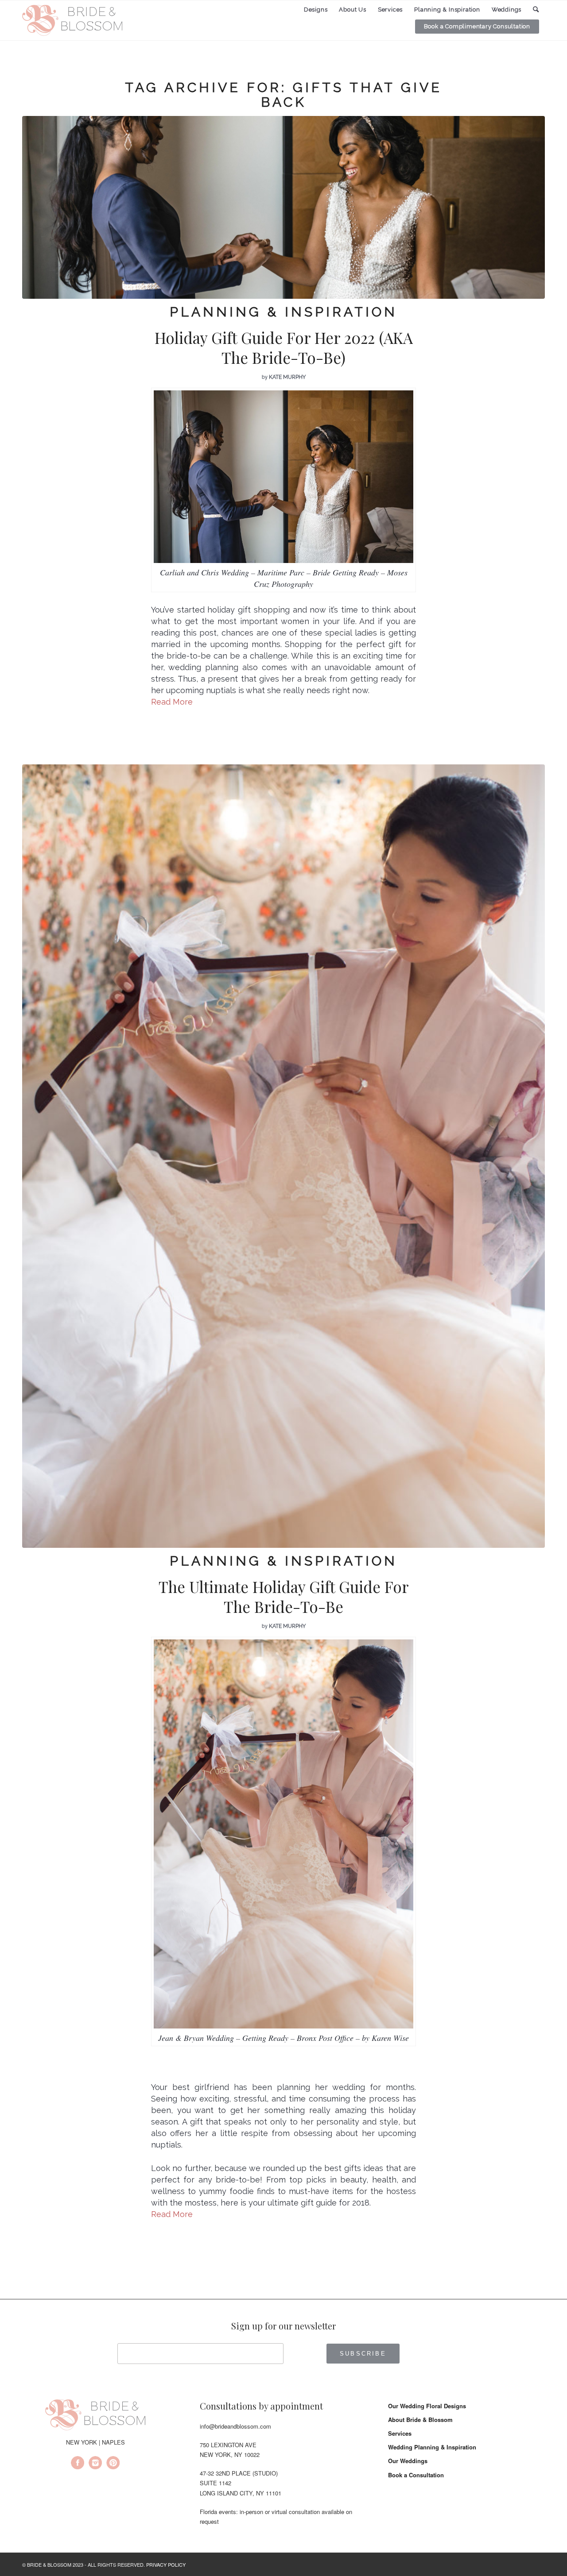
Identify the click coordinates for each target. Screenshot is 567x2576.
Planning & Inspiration (283, 312)
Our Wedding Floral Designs (427, 2406)
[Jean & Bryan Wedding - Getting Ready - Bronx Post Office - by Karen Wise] (283, 1156)
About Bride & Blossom (420, 2420)
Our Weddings (408, 2461)
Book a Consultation (416, 2475)
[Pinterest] (113, 2464)
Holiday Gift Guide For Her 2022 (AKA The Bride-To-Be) (284, 348)
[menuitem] (316, 10)
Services (400, 2433)
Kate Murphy (287, 377)
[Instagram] (95, 2464)
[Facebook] (78, 2464)
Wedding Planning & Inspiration (432, 2447)
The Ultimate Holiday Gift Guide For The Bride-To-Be (284, 1597)
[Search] (536, 10)
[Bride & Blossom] (95, 2416)
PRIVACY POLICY (166, 2564)
